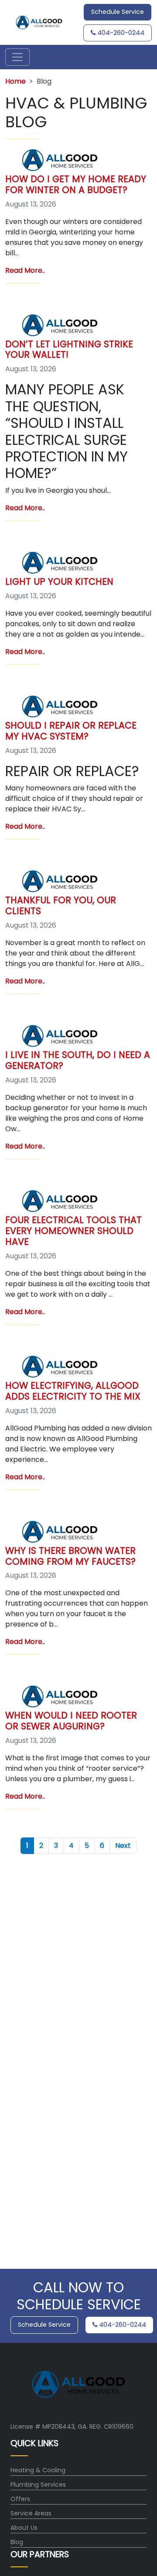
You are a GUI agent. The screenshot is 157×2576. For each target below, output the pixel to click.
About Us (24, 2528)
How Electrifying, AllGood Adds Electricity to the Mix (73, 1391)
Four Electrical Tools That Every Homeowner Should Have (73, 1231)
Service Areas (31, 2513)
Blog (17, 2542)
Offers (20, 2499)
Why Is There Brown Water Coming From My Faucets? (70, 1556)
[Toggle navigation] (17, 57)
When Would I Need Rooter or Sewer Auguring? (71, 1721)
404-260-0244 (120, 33)
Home (15, 81)
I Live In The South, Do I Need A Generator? (78, 1060)
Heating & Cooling (38, 2470)
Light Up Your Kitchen (59, 581)
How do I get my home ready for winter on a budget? (76, 184)
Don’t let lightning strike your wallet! (69, 349)
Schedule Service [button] (118, 12)
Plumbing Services (38, 2484)
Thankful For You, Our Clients (61, 905)
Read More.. (25, 270)
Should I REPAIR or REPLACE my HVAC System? (71, 731)
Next (123, 1846)
